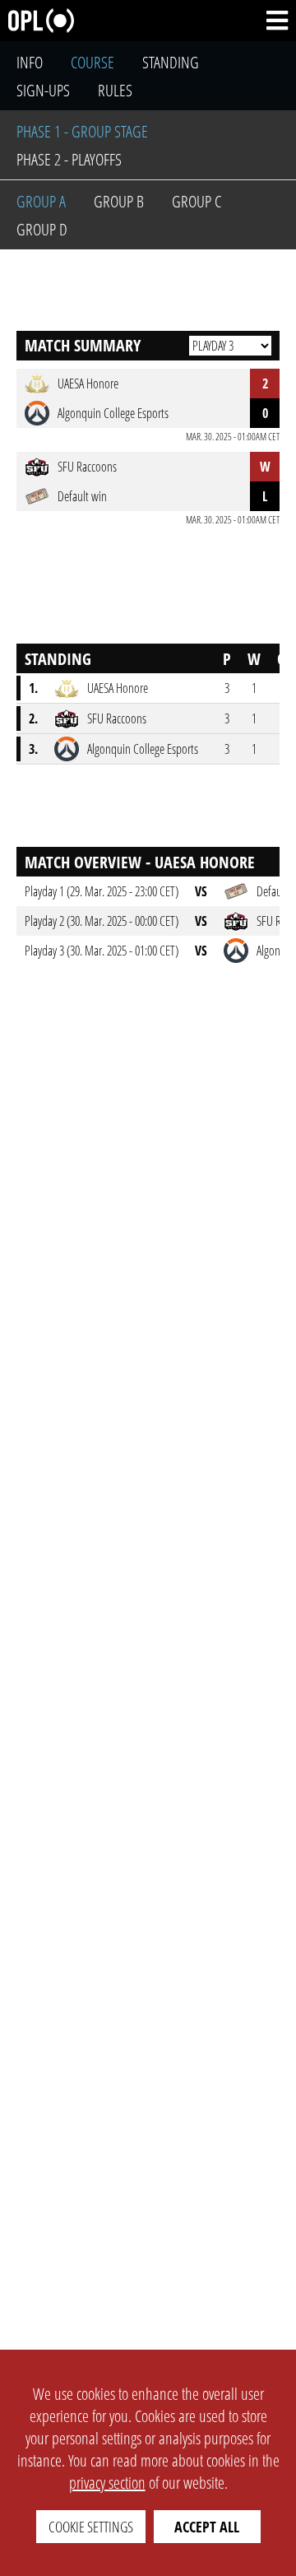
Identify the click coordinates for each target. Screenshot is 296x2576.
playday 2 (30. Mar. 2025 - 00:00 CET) (102, 921)
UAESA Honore (118, 688)
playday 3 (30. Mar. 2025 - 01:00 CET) (102, 951)
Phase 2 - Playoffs (69, 159)
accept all (207, 2527)
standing (171, 62)
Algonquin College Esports (143, 749)
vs (201, 891)
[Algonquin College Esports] (67, 749)
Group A (41, 201)
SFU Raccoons (117, 718)
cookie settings (91, 2527)
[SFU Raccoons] (67, 718)
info (30, 62)
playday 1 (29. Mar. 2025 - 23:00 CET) (102, 891)
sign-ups (43, 90)
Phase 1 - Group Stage (82, 131)
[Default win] (236, 891)
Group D (42, 229)
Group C (197, 201)
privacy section (107, 2483)
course (92, 62)
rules (115, 90)
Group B (119, 201)
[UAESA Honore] (67, 688)
